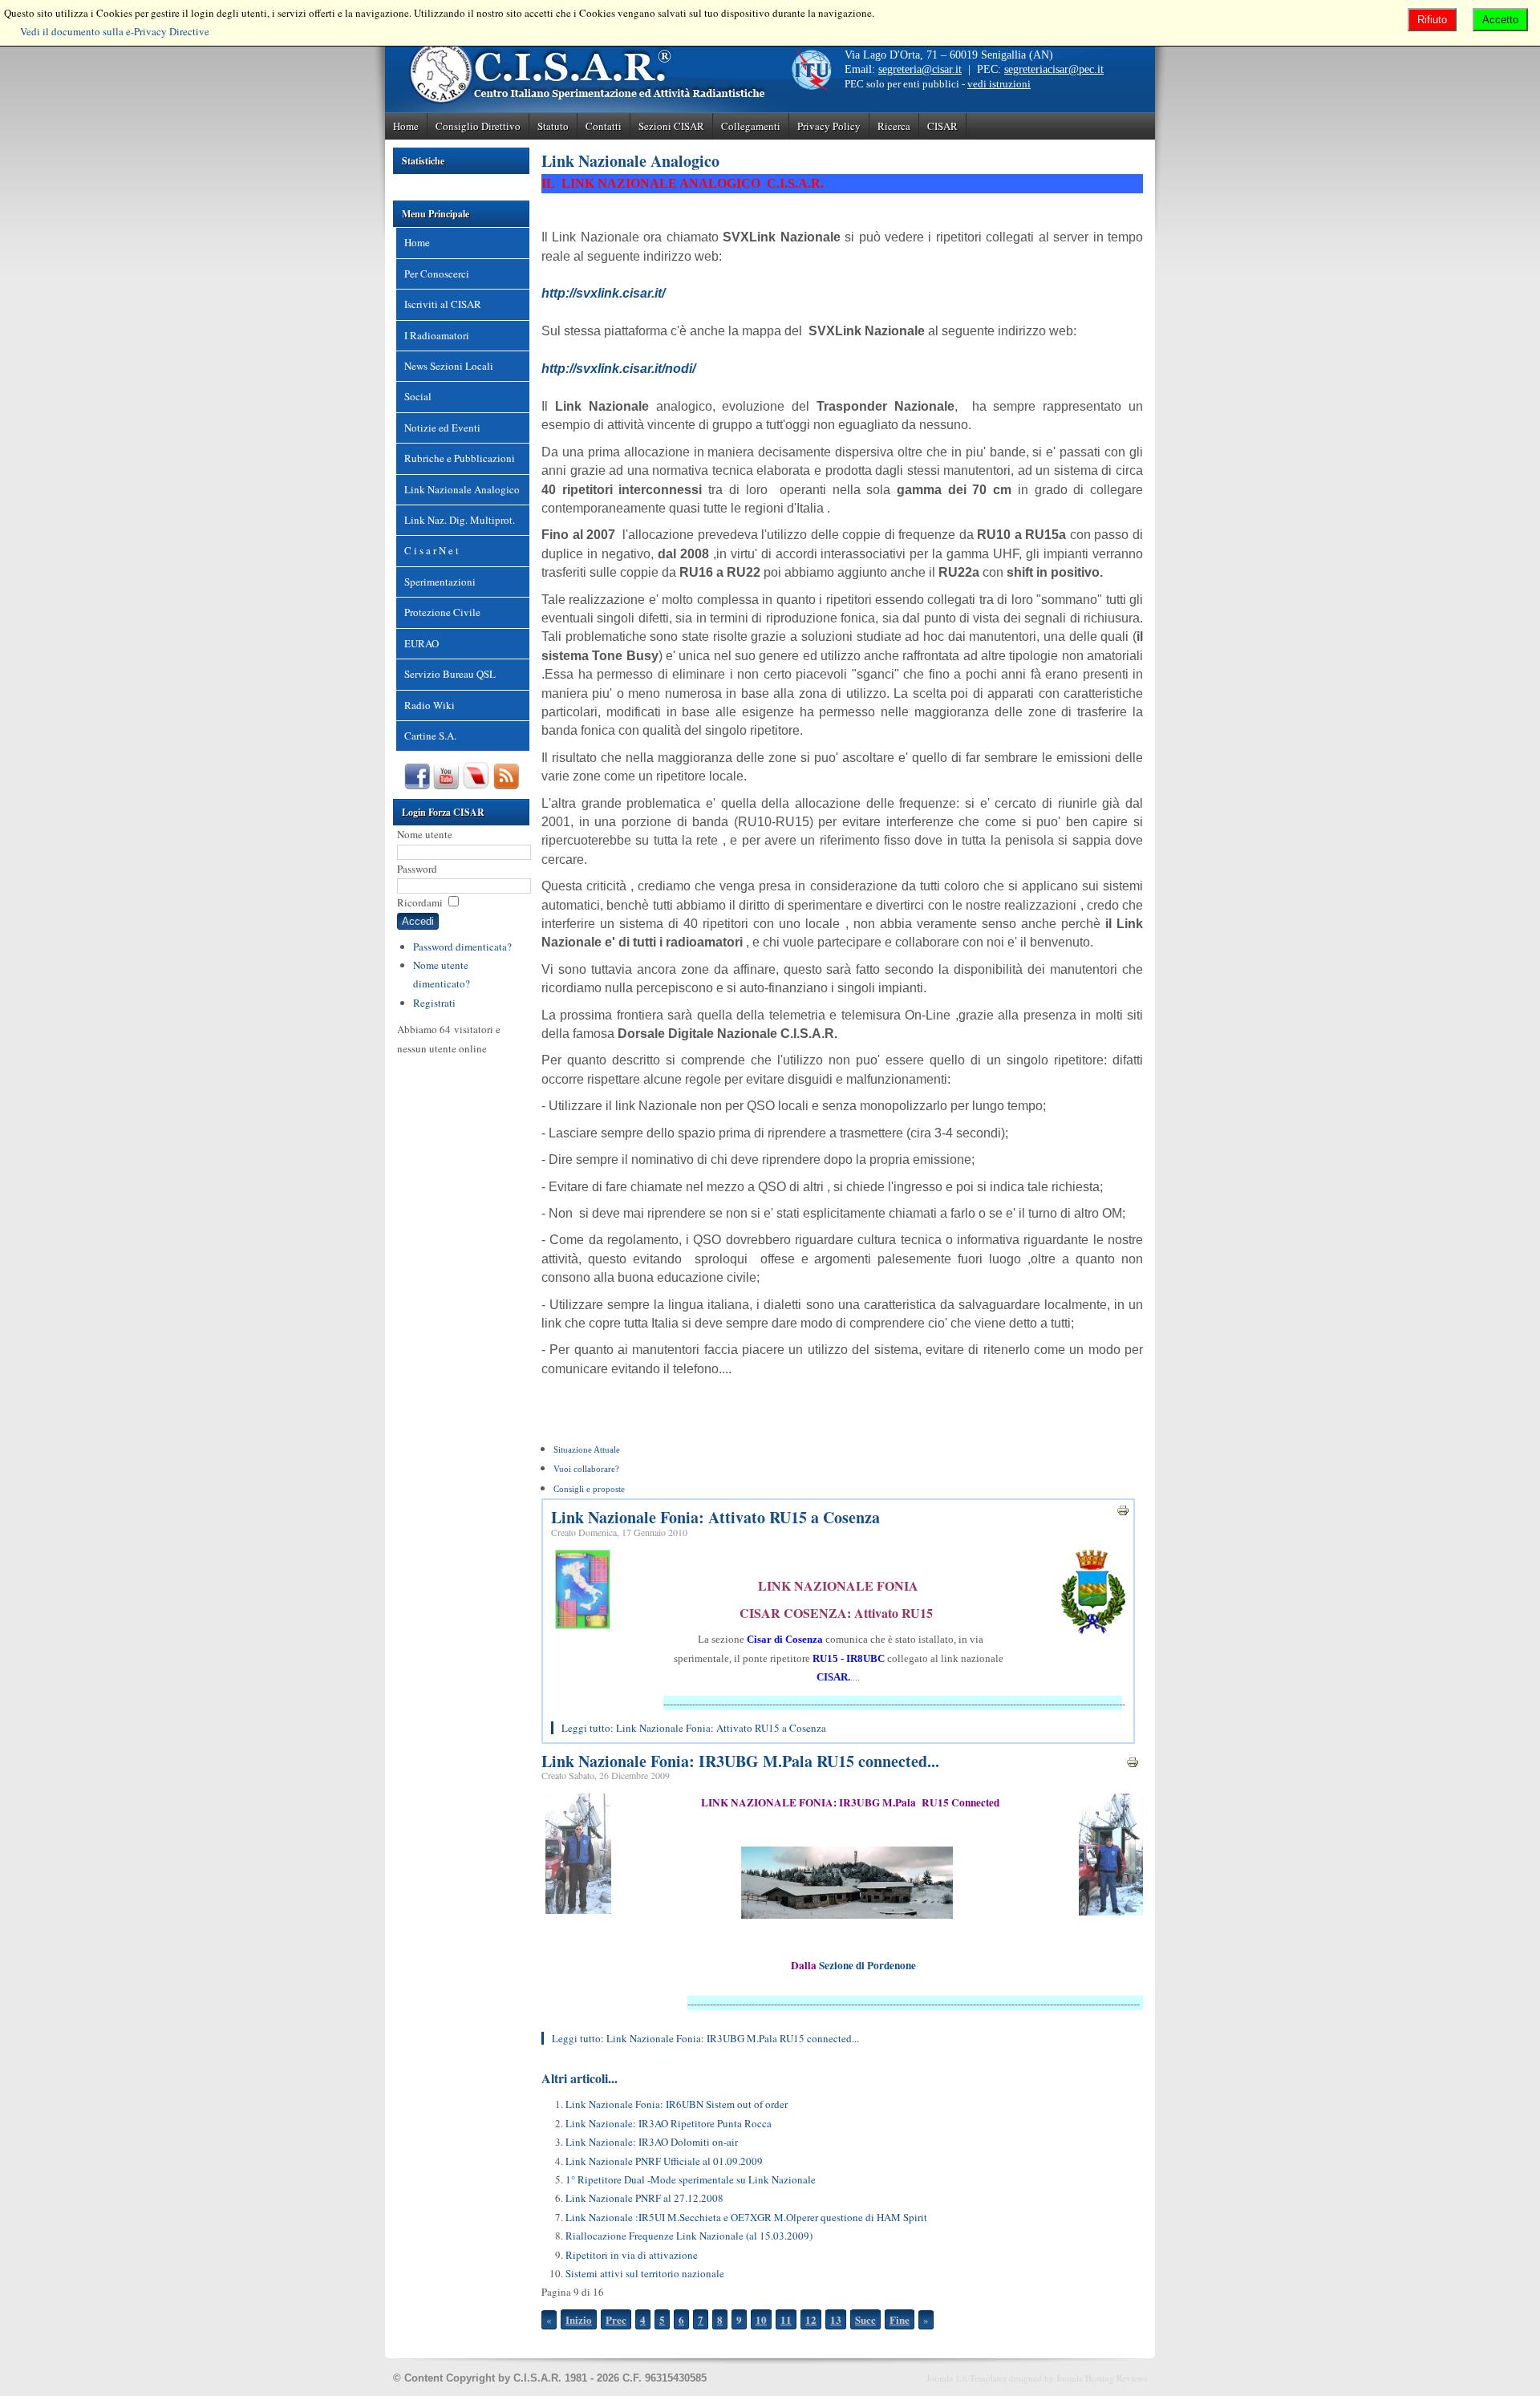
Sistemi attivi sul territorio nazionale (645, 2273)
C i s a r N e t (432, 550)
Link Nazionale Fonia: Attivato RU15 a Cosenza (715, 1517)
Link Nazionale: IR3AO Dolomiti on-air (652, 2142)
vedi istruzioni (999, 84)
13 (836, 2319)
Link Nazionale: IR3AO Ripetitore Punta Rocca (669, 2123)
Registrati (434, 1003)
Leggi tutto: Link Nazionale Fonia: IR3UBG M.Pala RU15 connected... (705, 2038)
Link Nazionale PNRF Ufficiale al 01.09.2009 (664, 2161)
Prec (616, 2319)
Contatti (604, 126)
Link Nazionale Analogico (462, 489)
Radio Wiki (430, 705)
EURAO (421, 643)
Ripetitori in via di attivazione (632, 2255)
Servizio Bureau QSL (450, 674)
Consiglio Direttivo (478, 126)
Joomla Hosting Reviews (1102, 2378)
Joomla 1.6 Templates (967, 2378)
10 (761, 2319)
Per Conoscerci (437, 274)
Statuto (553, 126)
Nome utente (425, 834)
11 (786, 2319)
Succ (865, 2319)
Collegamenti (751, 126)
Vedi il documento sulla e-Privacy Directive (115, 31)
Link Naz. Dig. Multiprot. (460, 520)
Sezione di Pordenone (867, 1965)
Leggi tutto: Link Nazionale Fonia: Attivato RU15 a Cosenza (694, 1728)
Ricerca (894, 126)
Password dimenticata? (462, 947)
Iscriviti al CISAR (443, 304)
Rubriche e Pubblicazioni (460, 458)
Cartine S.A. (430, 736)
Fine (900, 2319)
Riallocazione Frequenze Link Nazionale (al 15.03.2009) (689, 2236)
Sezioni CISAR (671, 126)
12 (811, 2319)
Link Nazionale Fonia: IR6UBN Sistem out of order (677, 2104)
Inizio (579, 2319)
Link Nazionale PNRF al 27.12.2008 (644, 2198)
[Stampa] (1123, 1513)
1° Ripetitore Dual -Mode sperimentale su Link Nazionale (691, 2179)
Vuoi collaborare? (586, 1469)
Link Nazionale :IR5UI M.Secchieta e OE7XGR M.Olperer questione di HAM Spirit (746, 2217)
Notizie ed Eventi (442, 428)
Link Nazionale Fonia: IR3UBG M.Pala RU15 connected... (740, 1761)
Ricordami (420, 902)
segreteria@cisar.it (920, 69)
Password (417, 869)
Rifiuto (1432, 20)
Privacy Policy (829, 126)
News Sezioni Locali (449, 366)
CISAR (942, 126)
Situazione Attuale (587, 1450)
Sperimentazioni (440, 582)
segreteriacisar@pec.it (1054, 69)
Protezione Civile (442, 612)
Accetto (1500, 20)
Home (406, 126)
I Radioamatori (437, 335)
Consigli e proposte (589, 1489)
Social (418, 396)
